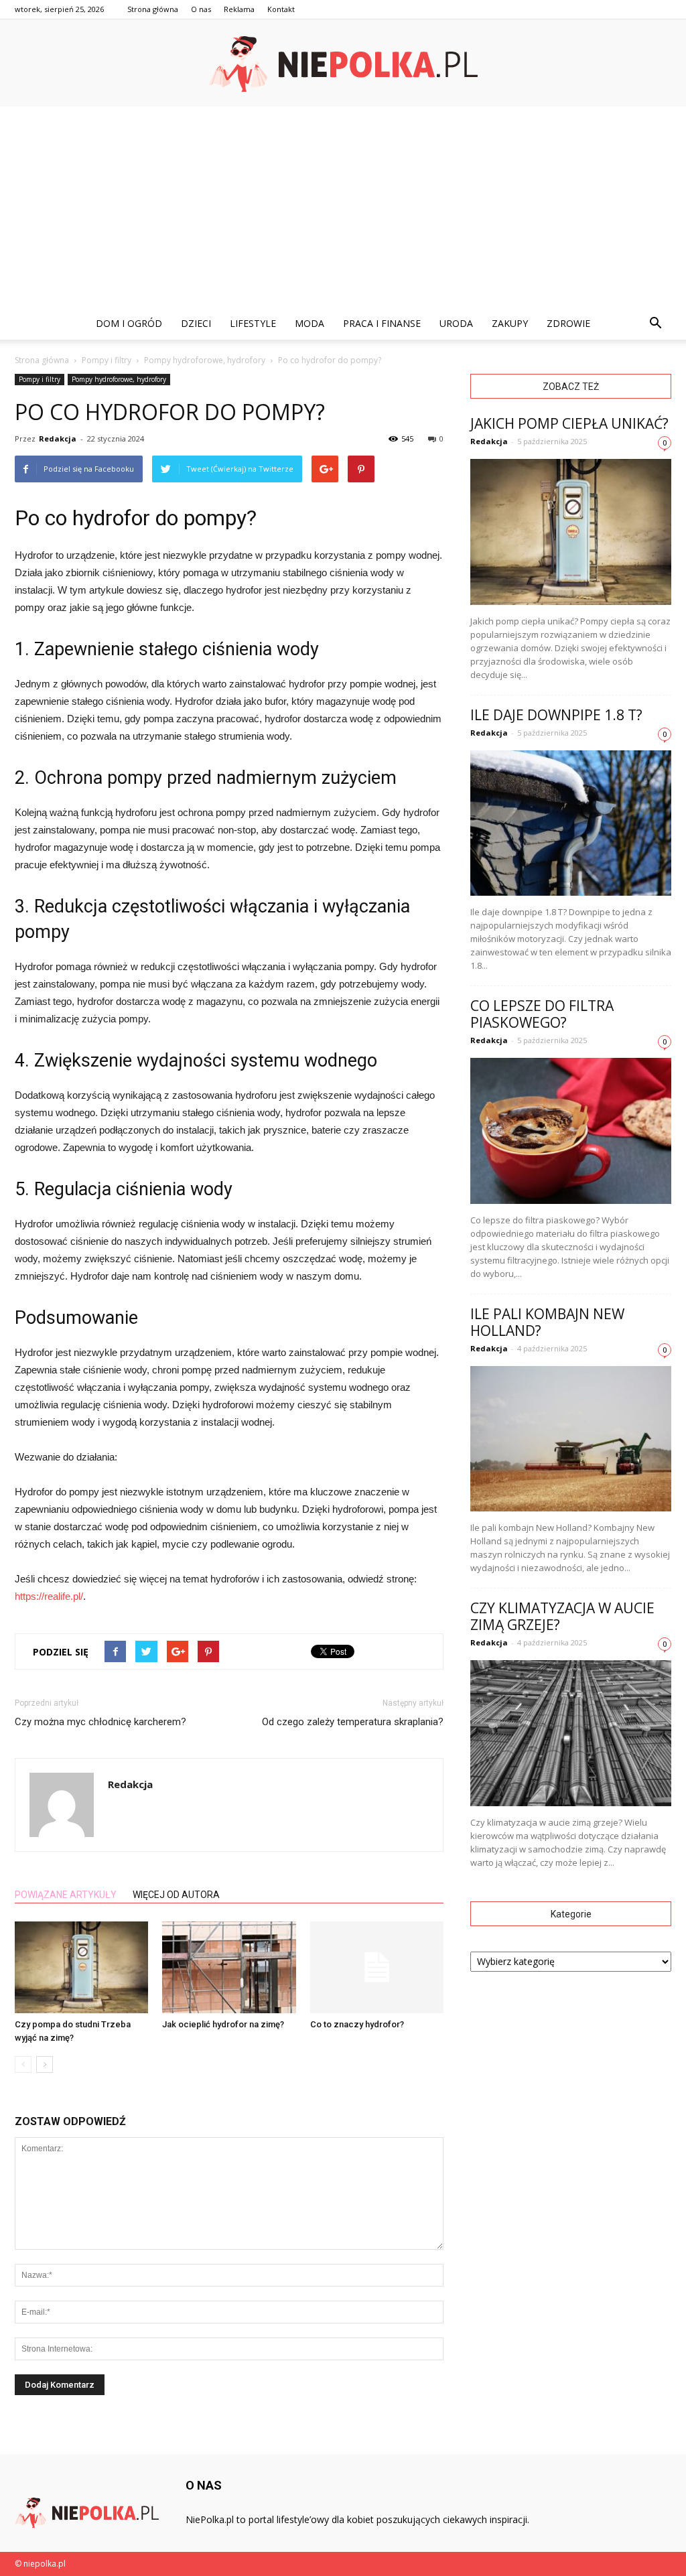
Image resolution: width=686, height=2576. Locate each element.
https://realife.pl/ (49, 1596)
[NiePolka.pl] (343, 64)
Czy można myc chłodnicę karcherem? (100, 1722)
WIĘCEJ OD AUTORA (176, 1895)
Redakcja (58, 438)
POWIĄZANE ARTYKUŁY (66, 1895)
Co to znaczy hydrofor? (357, 2024)
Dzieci (196, 323)
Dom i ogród (129, 323)
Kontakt (281, 9)
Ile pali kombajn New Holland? (547, 1322)
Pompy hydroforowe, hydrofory (119, 379)
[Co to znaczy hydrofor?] (377, 1967)
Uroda (456, 323)
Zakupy (510, 323)
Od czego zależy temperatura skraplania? (353, 1722)
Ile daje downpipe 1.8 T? (556, 715)
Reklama (239, 9)
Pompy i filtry (40, 379)
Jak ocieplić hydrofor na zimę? (223, 2024)
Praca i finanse (382, 323)
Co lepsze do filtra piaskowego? (542, 1014)
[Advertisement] (343, 207)
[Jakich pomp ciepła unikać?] (571, 532)
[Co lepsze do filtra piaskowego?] (571, 1131)
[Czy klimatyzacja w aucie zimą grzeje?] (571, 1733)
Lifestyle (253, 323)
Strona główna (153, 9)
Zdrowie (568, 323)
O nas (201, 9)
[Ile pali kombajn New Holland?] (571, 1439)
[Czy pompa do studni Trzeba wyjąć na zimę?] (81, 1967)
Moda (310, 323)
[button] (655, 324)
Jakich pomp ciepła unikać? (569, 423)
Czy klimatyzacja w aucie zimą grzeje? (562, 1616)
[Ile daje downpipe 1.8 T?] (571, 823)
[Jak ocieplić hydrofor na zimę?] (229, 1967)
